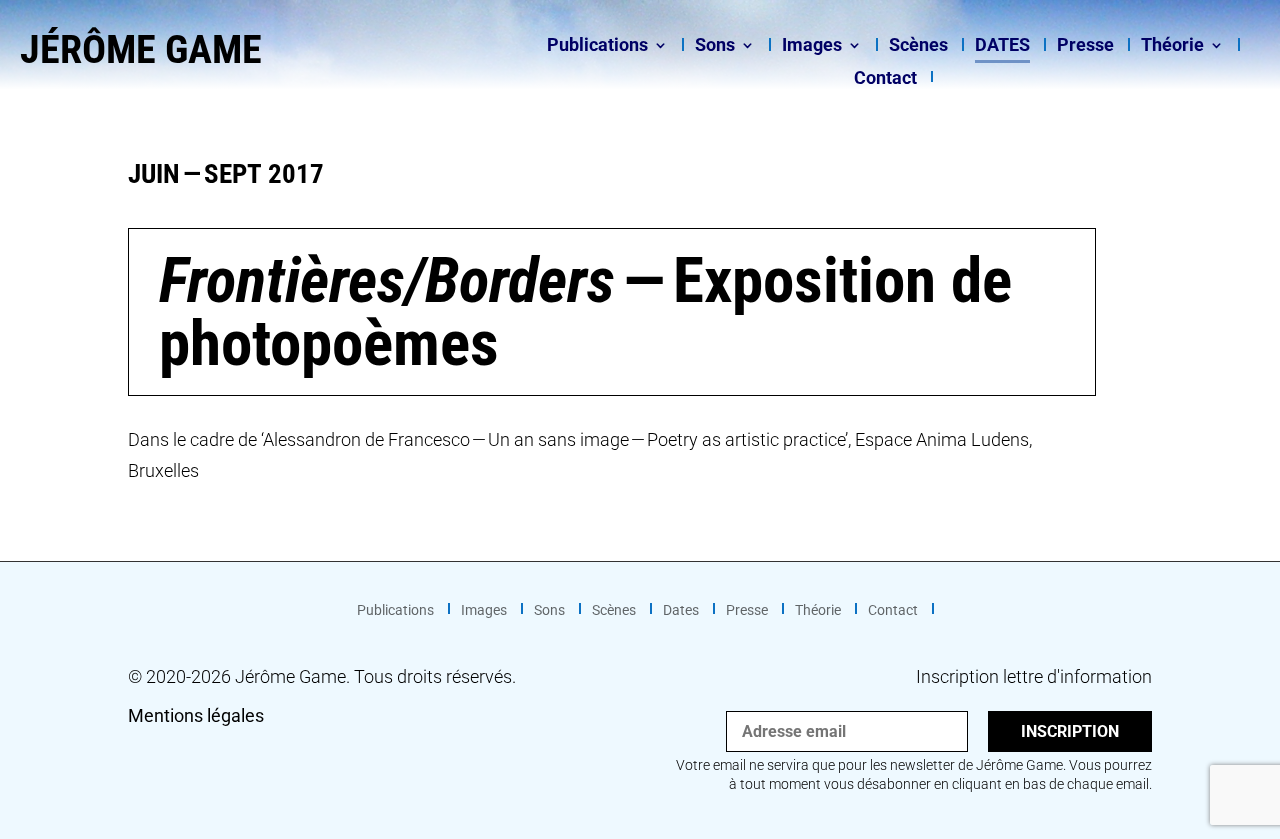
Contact (885, 79)
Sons (715, 46)
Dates (1002, 46)
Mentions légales (196, 715)
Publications (597, 46)
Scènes (918, 46)
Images (812, 46)
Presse (1085, 46)
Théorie (1172, 46)
